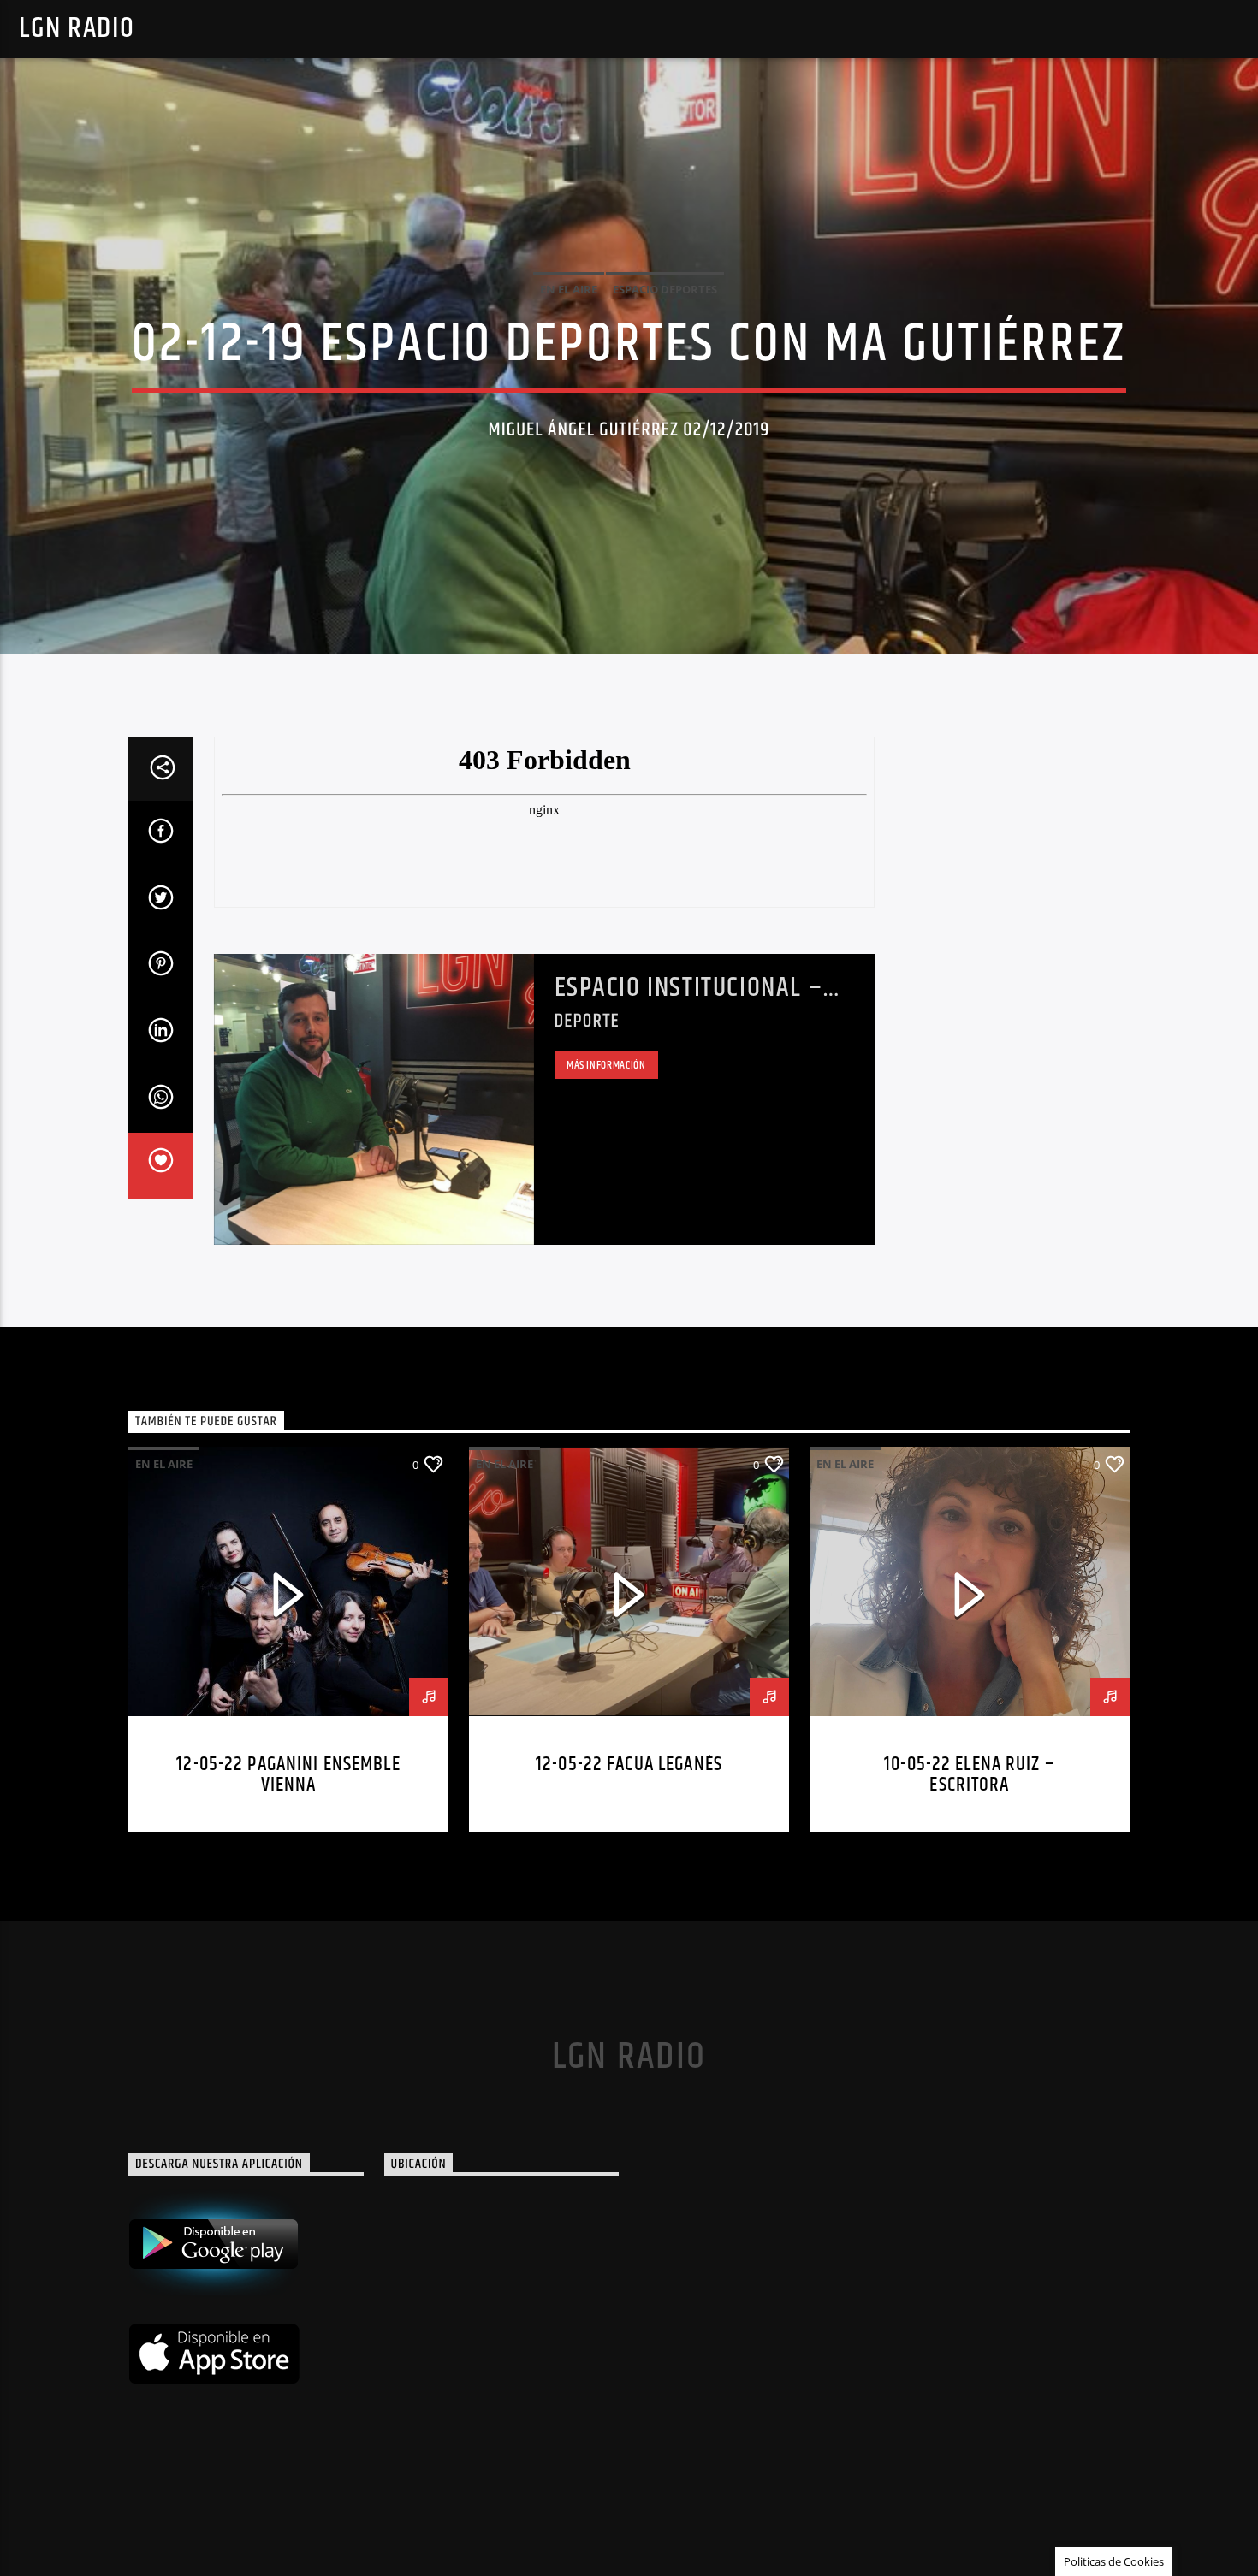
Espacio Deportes (665, 289)
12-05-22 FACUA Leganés (629, 1765)
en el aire (569, 289)
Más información (606, 1065)
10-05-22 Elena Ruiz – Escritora (970, 1775)
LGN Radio (77, 29)
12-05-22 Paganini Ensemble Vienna (288, 1775)
